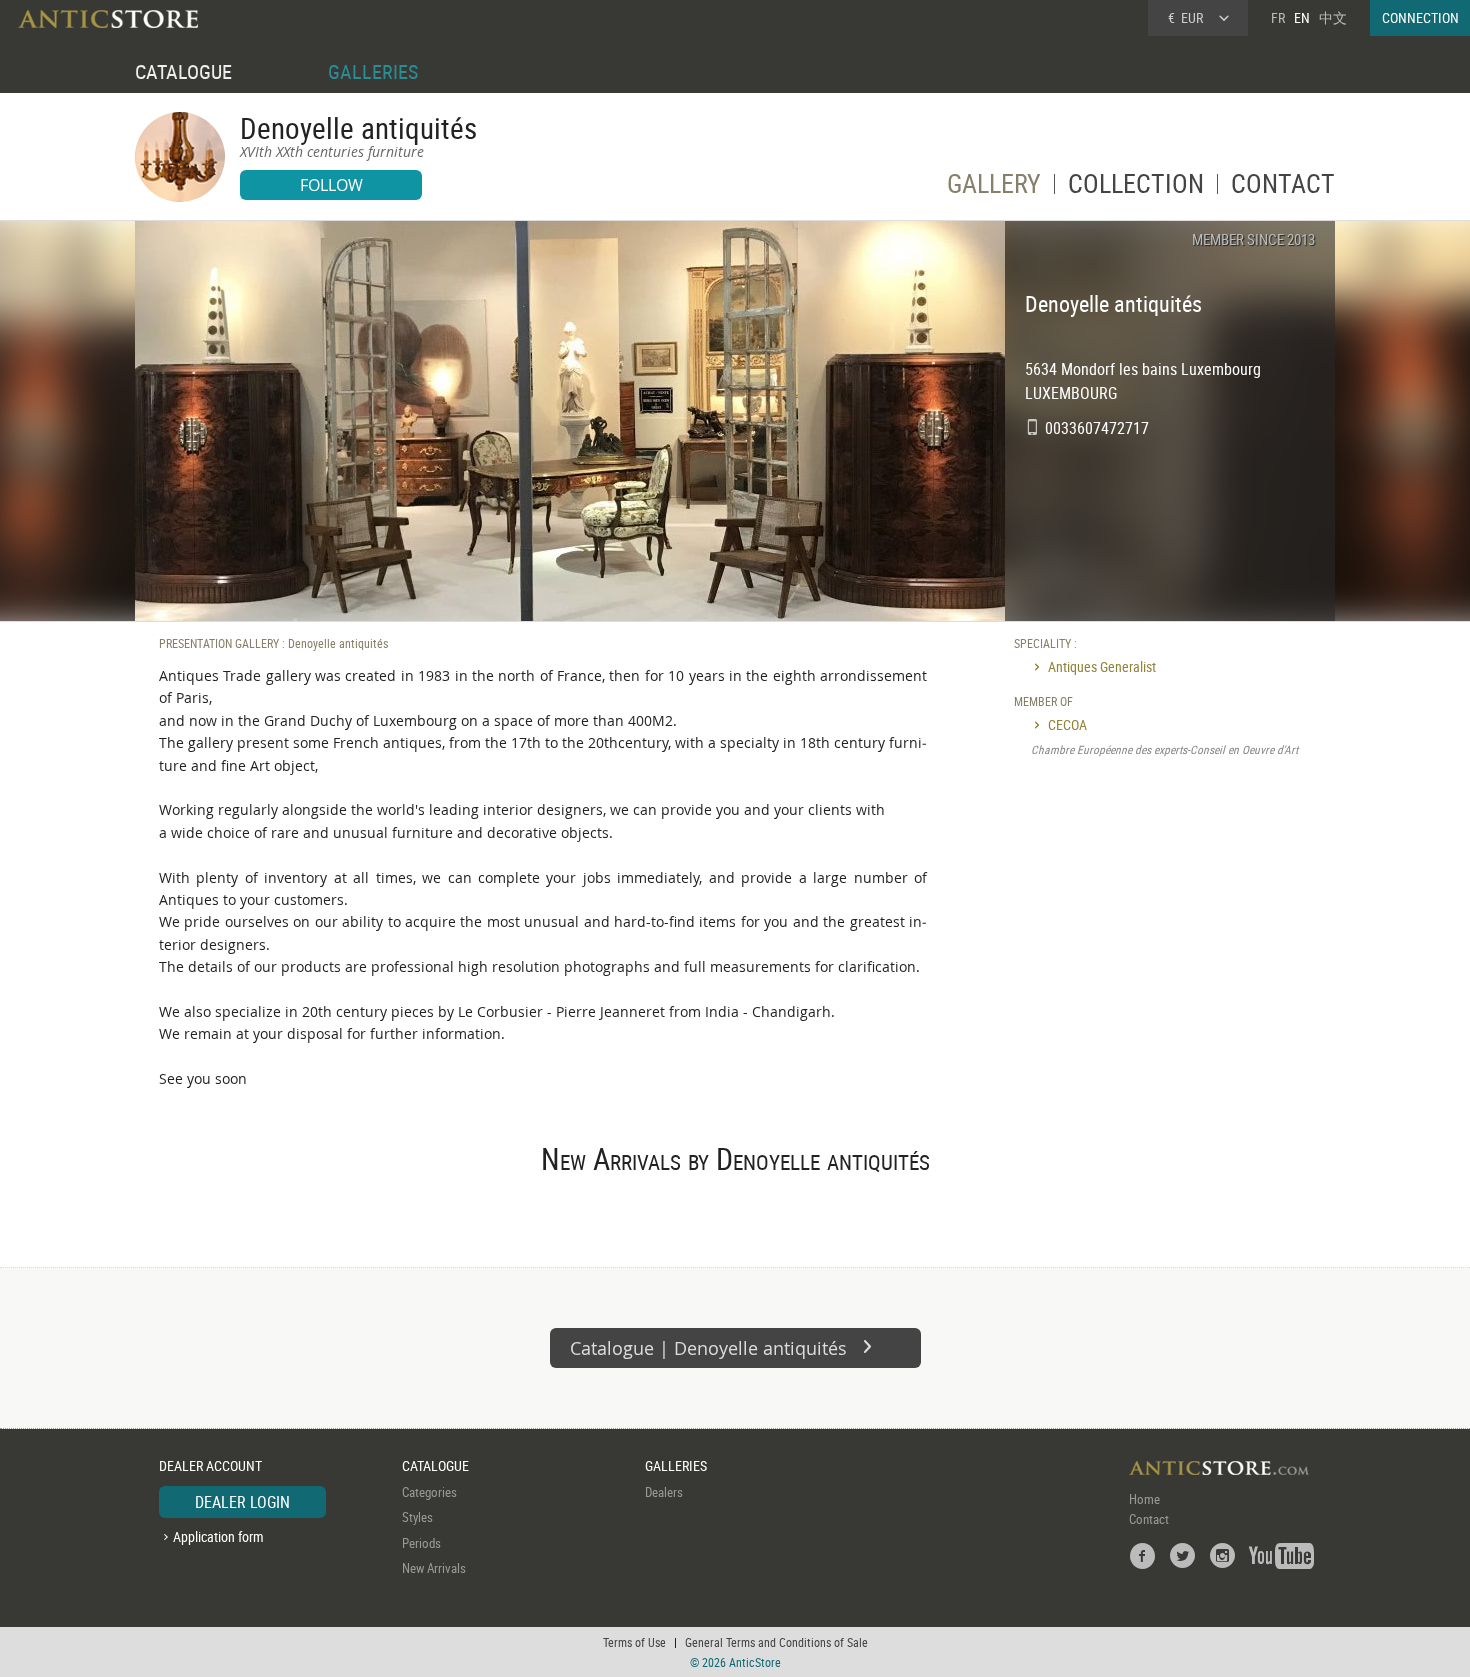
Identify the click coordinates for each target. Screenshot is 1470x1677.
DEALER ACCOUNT (210, 1465)
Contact (1149, 1519)
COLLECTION (1136, 187)
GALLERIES (373, 71)
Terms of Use (634, 1642)
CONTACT (1283, 187)
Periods (421, 1543)
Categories (429, 1492)
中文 (1333, 17)
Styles (417, 1517)
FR (1278, 17)
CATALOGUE (183, 71)
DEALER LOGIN (242, 1502)
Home (1144, 1499)
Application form (218, 1536)
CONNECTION (1420, 17)
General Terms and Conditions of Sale (776, 1642)
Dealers (664, 1492)
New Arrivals (434, 1568)
